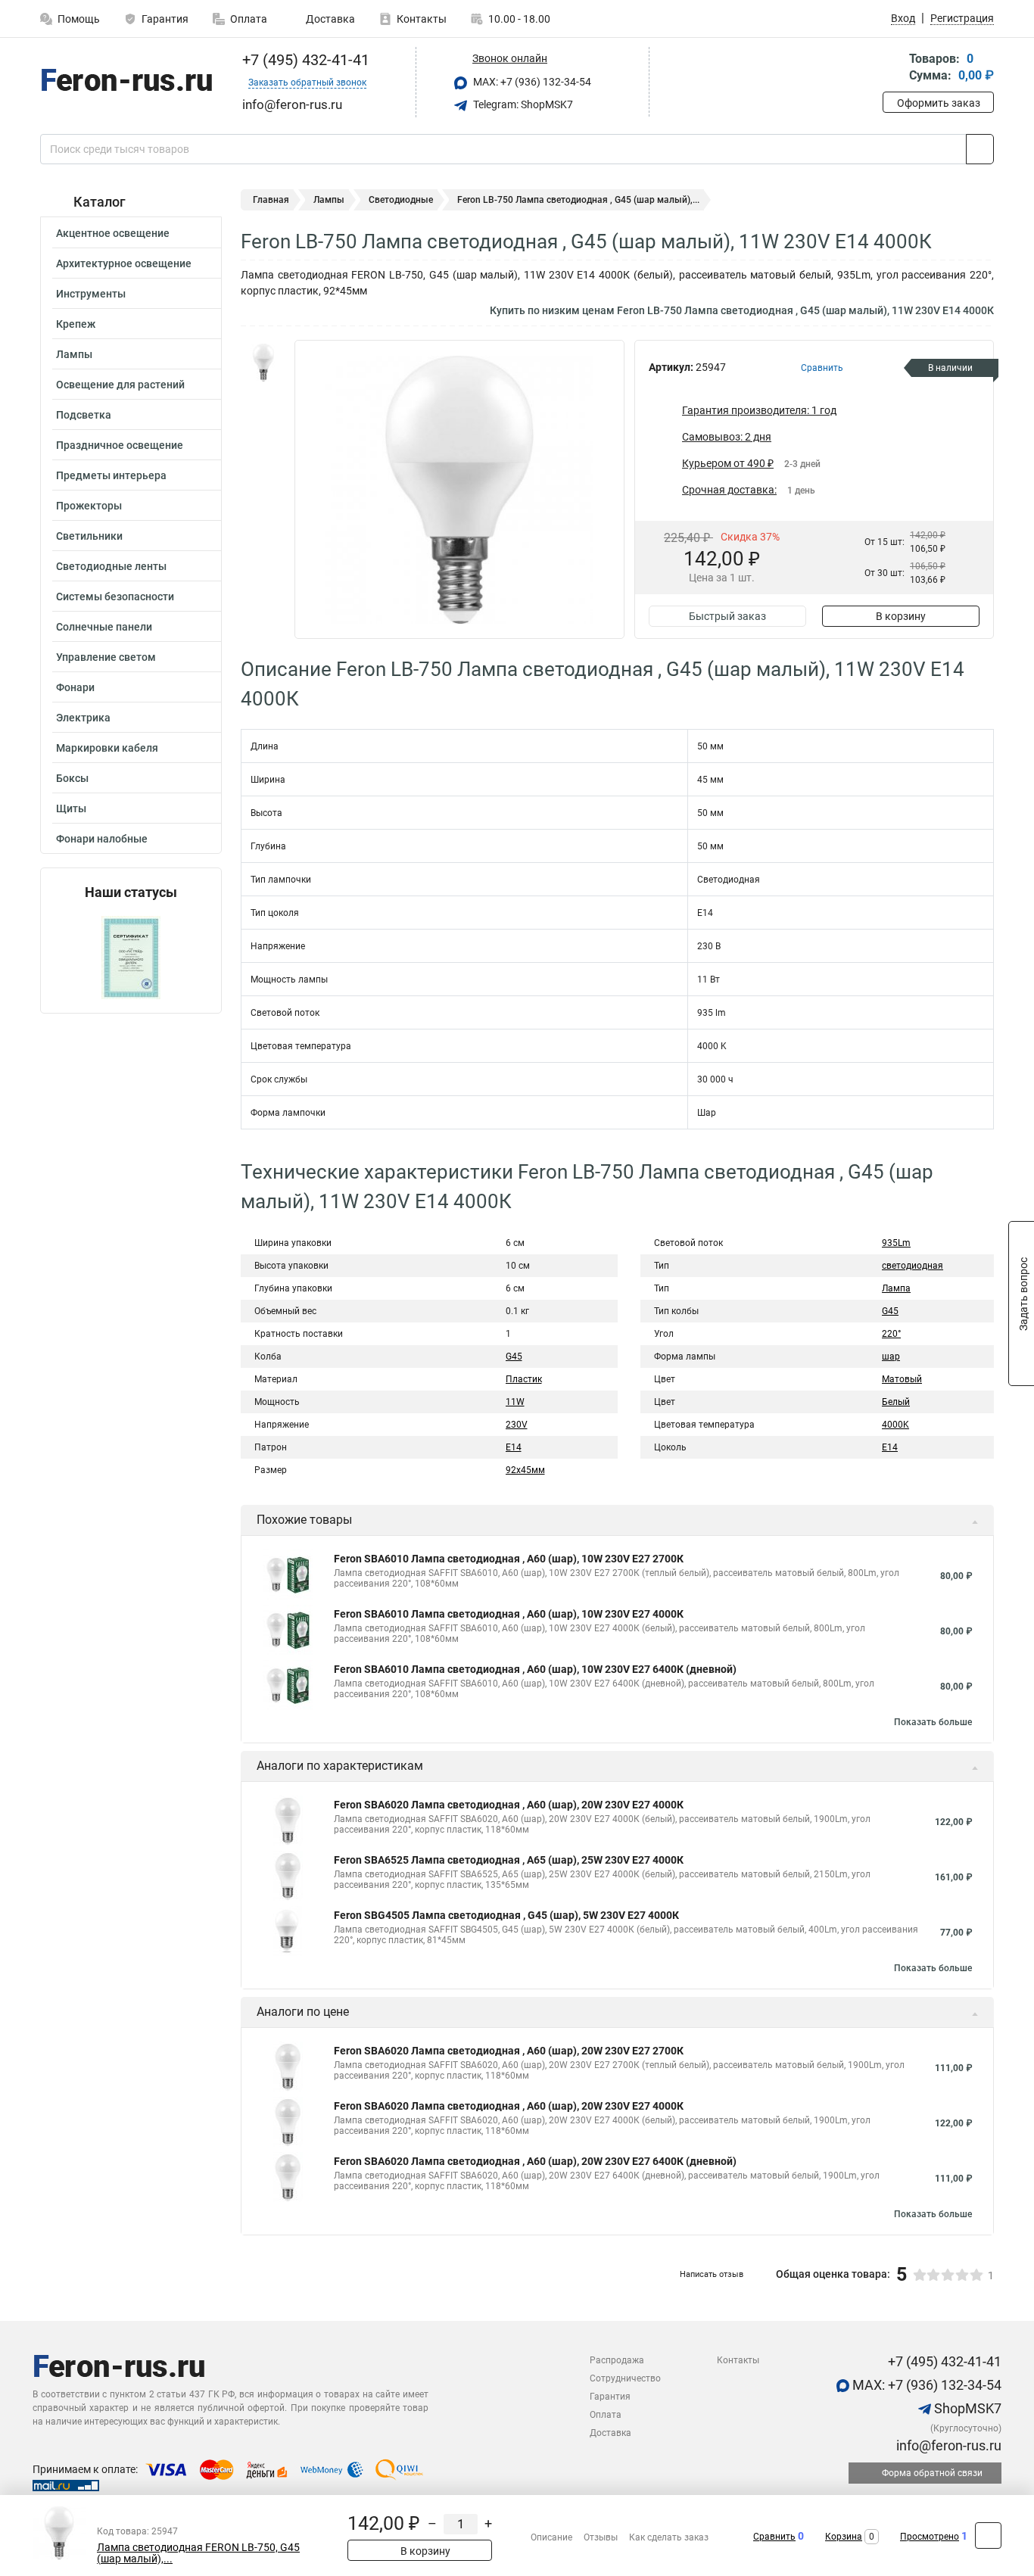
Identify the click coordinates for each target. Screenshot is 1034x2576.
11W (515, 1402)
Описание (551, 2537)
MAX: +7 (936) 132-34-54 (531, 82)
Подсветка (84, 415)
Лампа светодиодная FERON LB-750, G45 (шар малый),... (198, 2553)
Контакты (422, 19)
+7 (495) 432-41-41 (304, 60)
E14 (514, 1447)
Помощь (79, 19)
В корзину (901, 616)
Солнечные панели (104, 627)
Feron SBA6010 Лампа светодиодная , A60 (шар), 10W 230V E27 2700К (509, 1559)
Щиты (71, 808)
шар (891, 1357)
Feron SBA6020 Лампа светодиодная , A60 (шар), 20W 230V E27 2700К (509, 2051)
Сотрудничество (625, 2378)
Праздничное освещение (120, 445)
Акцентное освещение (113, 233)
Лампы (74, 354)
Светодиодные (401, 200)
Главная (271, 200)
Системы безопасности (115, 596)
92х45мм (525, 1470)
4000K (895, 1425)
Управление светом (106, 657)
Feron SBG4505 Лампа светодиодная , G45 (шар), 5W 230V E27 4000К (506, 1915)
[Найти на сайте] (980, 149)
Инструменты (91, 294)
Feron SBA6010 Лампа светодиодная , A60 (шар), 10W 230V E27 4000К (509, 1614)
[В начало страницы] (988, 2536)
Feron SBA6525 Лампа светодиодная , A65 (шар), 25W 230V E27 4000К (509, 1860)
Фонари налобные (102, 839)
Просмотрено (930, 2537)
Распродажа (617, 2360)
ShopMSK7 (966, 2408)
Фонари (75, 687)
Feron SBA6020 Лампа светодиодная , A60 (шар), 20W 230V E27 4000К (509, 1805)
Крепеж (76, 324)
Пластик (524, 1379)
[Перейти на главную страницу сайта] (125, 83)
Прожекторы (89, 506)
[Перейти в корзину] (893, 69)
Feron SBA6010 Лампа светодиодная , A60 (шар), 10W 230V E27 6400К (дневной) (535, 1669)
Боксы (72, 778)
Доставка (329, 19)
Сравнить (774, 2537)
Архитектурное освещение (124, 263)
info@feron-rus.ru (947, 2445)
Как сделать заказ (669, 2537)
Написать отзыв (712, 2274)
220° (891, 1334)
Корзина (844, 2537)
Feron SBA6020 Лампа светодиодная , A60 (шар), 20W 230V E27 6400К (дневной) (535, 2161)
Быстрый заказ (727, 616)
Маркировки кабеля (107, 748)
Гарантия (165, 19)
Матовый (902, 1379)
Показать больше (933, 1722)
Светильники (89, 536)
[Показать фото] (263, 363)
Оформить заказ (939, 103)
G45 (514, 1357)
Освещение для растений (120, 385)
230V (517, 1425)
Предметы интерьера (111, 475)
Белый (896, 1402)
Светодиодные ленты (111, 566)
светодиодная (913, 1266)
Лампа (896, 1288)
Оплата (249, 19)
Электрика (83, 718)
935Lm (896, 1243)
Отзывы (601, 2537)
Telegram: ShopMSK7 (522, 104)
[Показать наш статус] (131, 956)
